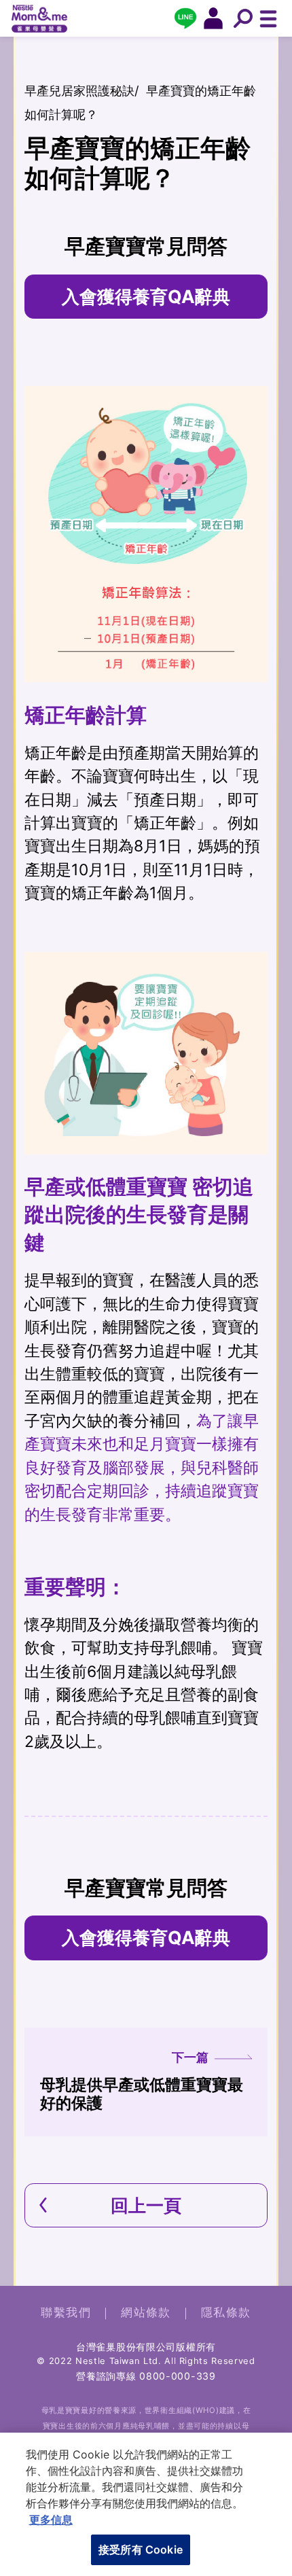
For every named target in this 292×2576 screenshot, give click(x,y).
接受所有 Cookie (141, 2549)
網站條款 (146, 2312)
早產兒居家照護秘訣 (79, 90)
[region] (146, 2504)
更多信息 (51, 2520)
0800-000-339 (178, 2376)
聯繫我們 (66, 2312)
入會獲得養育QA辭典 (146, 296)
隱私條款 (226, 2312)
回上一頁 (146, 2205)
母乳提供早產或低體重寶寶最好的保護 (142, 2081)
